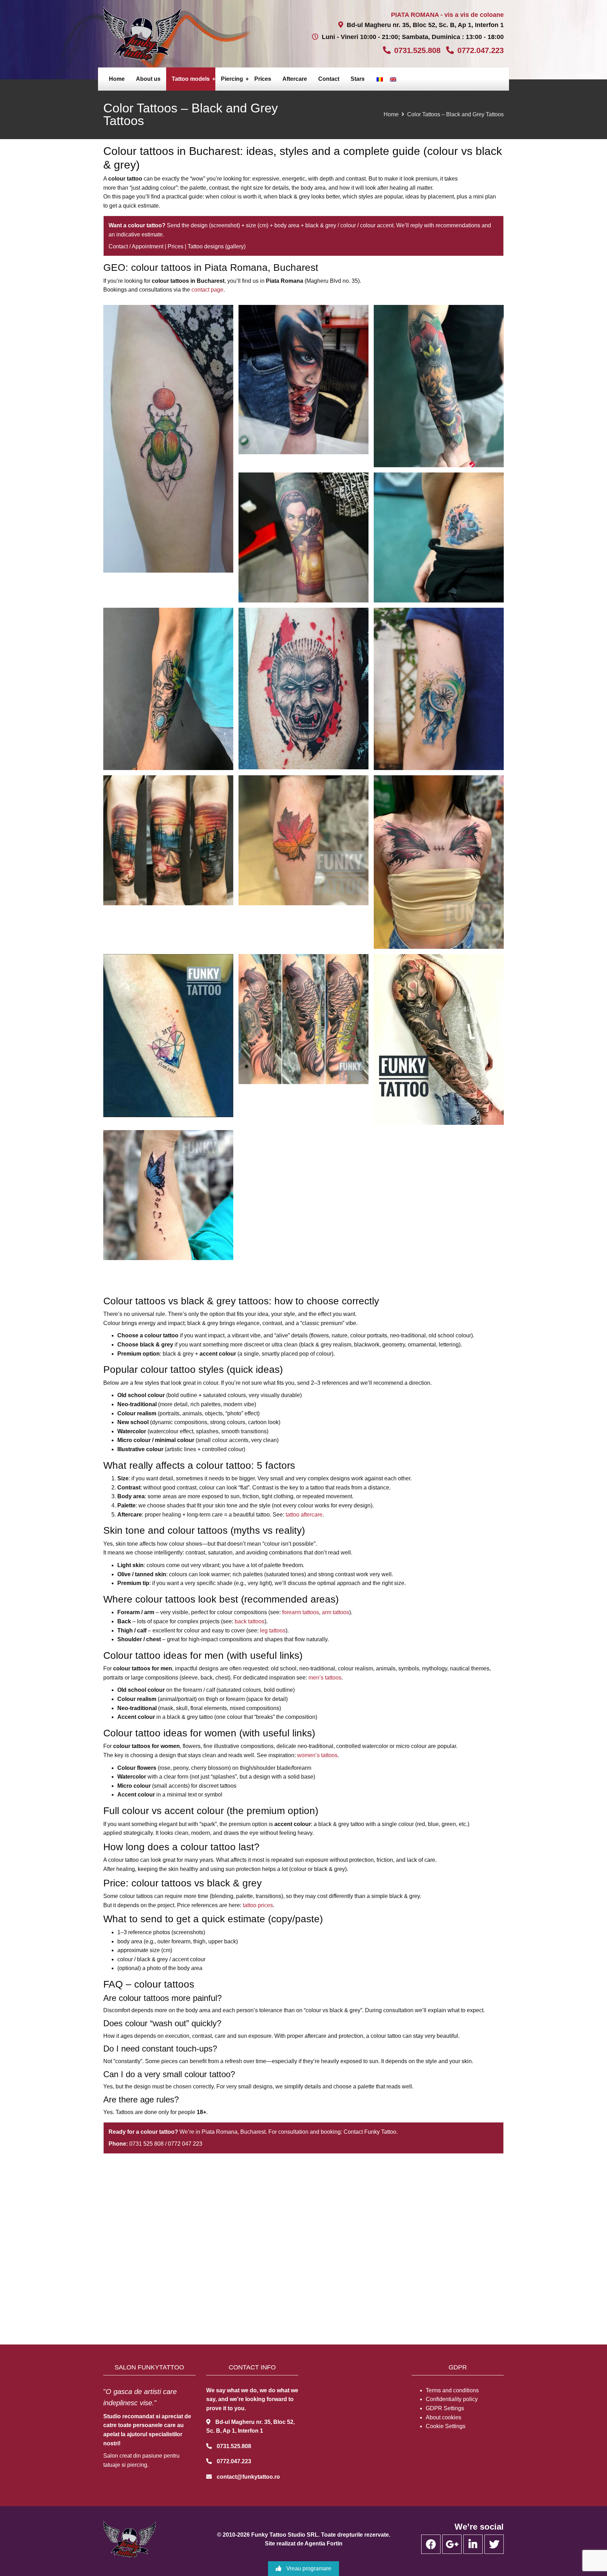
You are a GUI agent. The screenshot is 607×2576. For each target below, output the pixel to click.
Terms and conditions (452, 2390)
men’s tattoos (325, 1678)
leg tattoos (273, 1631)
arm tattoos (335, 1612)
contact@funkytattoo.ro (248, 2477)
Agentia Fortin (324, 2544)
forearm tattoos (301, 1612)
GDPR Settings (445, 2408)
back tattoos (250, 1621)
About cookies (443, 2417)
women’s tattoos (317, 1755)
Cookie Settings (446, 2426)
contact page (207, 290)
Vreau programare (308, 2568)
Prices (175, 246)
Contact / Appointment (136, 246)
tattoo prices (258, 1905)
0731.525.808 (417, 50)
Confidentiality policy (452, 2399)
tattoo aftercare (304, 1515)
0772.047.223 (481, 50)
